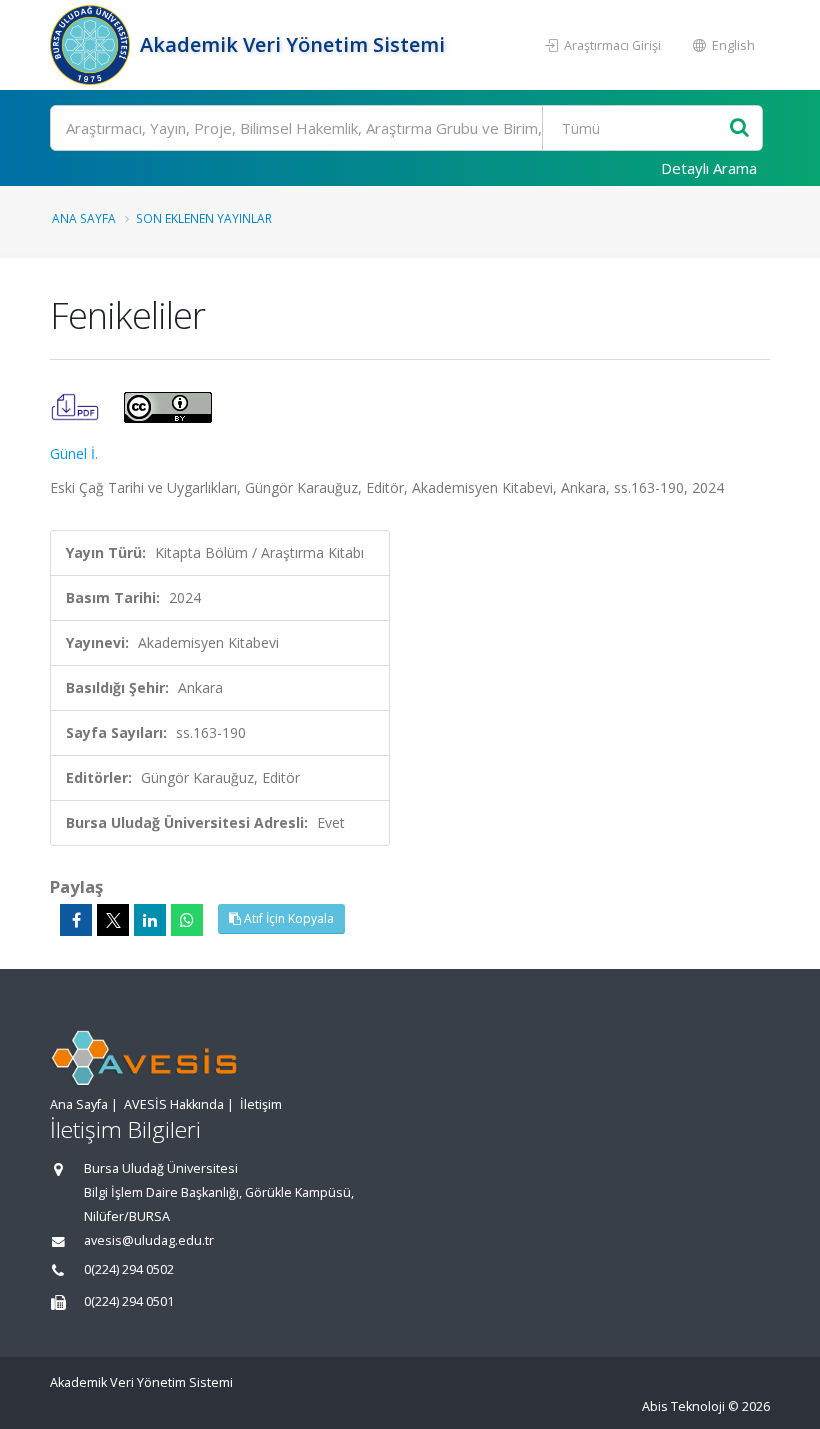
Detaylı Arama (709, 168)
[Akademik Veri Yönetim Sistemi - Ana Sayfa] (92, 45)
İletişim (261, 1104)
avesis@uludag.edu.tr (149, 1240)
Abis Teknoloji (683, 1406)
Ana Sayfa (84, 218)
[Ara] (739, 128)
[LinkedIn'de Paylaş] (150, 920)
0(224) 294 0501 (129, 1301)
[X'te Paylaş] (113, 920)
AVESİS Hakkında (174, 1104)
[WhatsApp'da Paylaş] (187, 920)
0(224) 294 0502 (129, 1269)
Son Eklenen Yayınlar (204, 218)
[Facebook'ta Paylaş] (76, 920)
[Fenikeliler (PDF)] (77, 405)
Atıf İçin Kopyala (287, 918)
